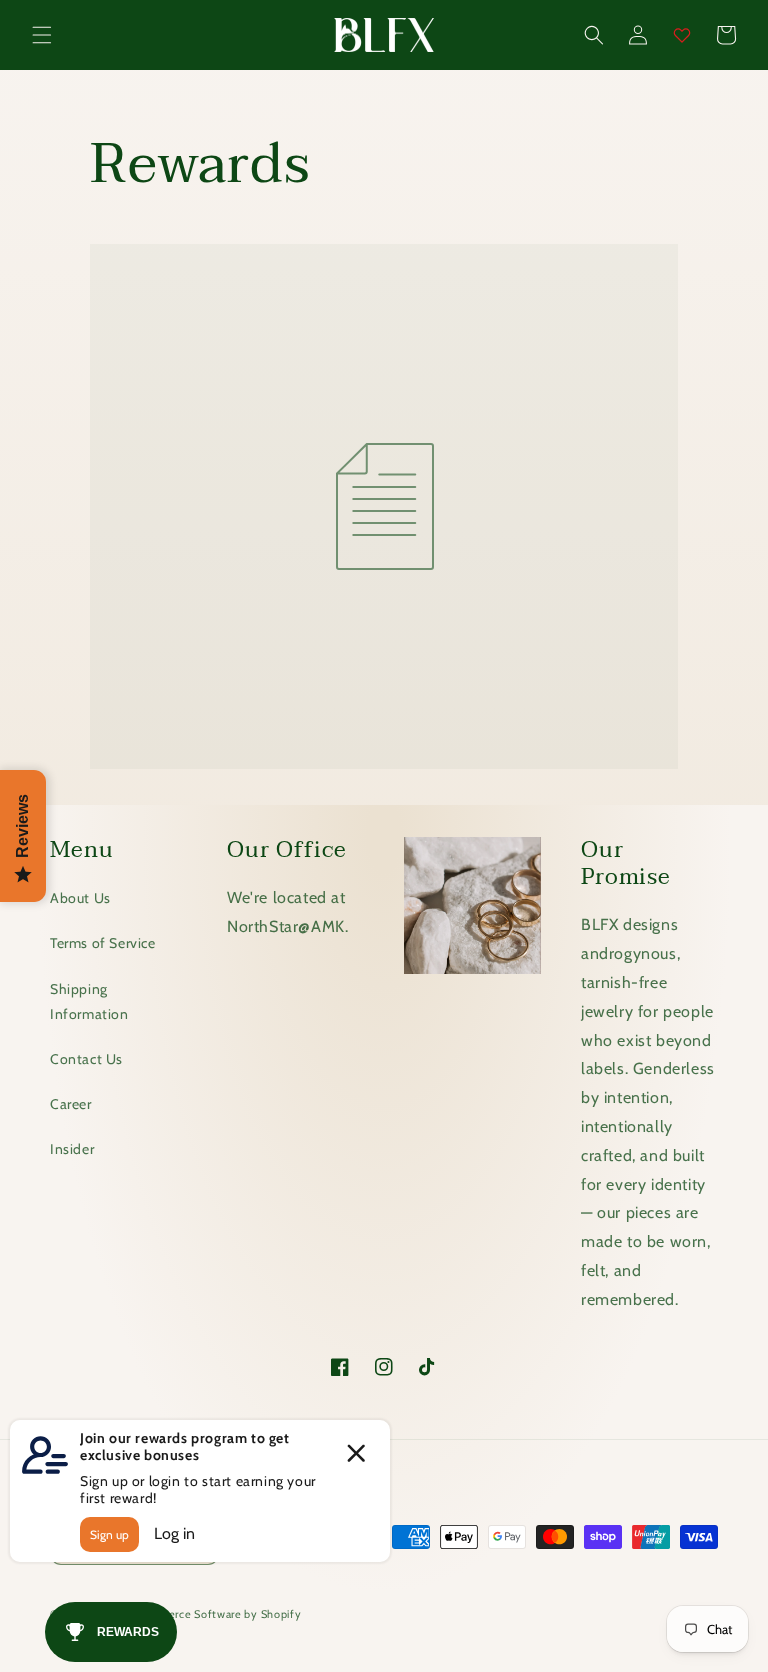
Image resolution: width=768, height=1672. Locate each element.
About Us (80, 898)
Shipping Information (89, 1001)
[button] (42, 35)
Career (71, 1104)
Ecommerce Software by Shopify (214, 1614)
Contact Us (86, 1059)
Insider (72, 1149)
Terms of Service (103, 943)
